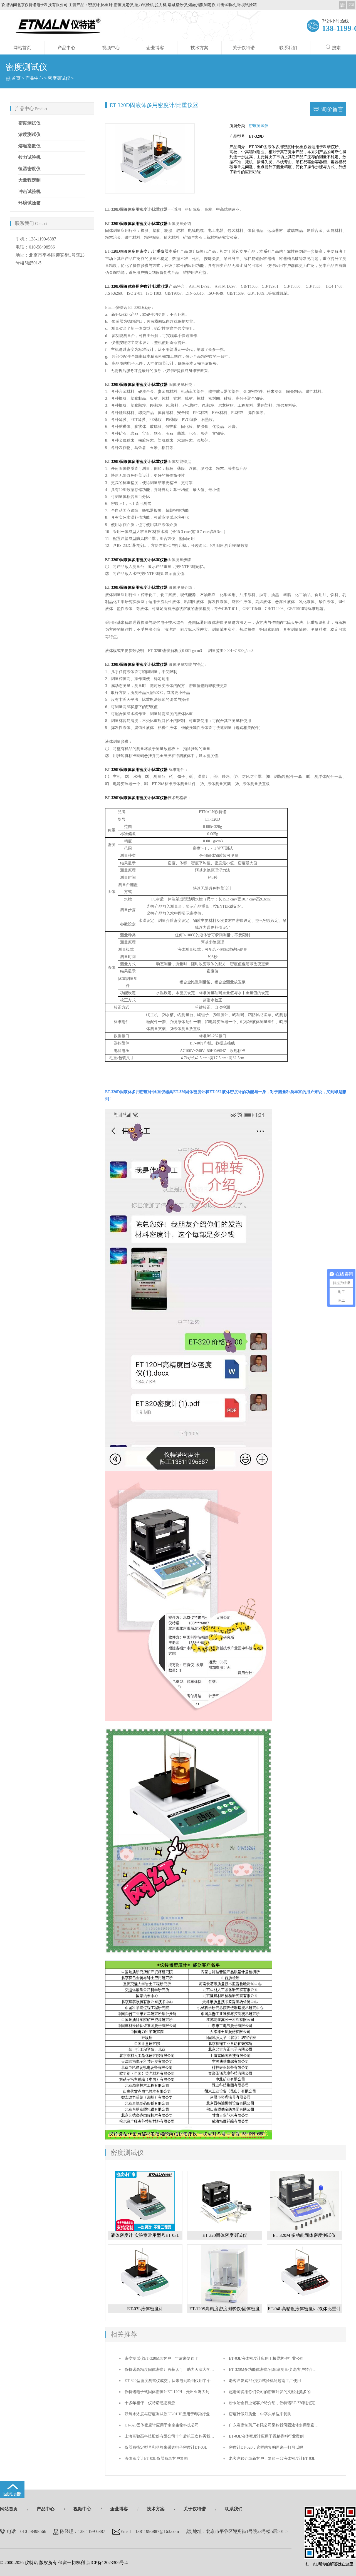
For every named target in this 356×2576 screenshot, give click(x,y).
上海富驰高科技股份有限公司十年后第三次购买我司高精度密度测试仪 (185, 2436)
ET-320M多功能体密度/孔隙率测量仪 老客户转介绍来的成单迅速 (284, 2370)
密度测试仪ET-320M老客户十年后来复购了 (161, 2358)
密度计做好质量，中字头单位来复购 (260, 2414)
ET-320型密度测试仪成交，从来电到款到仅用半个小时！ (173, 2381)
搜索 (336, 48)
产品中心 (66, 48)
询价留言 (332, 109)
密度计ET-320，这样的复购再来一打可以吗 (266, 2447)
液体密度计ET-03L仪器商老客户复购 (156, 2459)
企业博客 (155, 48)
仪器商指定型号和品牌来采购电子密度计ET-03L (166, 2447)
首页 (16, 78)
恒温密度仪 (29, 169)
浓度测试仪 (29, 134)
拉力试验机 (29, 157)
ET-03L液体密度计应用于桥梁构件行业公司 (266, 2358)
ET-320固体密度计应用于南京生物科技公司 (162, 2425)
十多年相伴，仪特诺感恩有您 (150, 2403)
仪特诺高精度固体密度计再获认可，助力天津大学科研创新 (175, 2370)
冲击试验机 (29, 191)
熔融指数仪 (29, 146)
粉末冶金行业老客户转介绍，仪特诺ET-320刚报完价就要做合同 (284, 2403)
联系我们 (288, 48)
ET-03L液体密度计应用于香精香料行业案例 (266, 2436)
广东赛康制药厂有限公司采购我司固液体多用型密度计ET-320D (283, 2425)
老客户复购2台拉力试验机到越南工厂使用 (265, 2381)
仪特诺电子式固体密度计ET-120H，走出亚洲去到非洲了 (173, 2392)
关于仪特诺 (244, 48)
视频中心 (111, 48)
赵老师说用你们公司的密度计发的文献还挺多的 (270, 2392)
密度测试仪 (59, 78)
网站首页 (22, 48)
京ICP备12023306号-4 (107, 2563)
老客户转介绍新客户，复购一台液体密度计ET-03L (272, 2459)
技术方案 (199, 48)
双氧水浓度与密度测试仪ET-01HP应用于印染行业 (167, 2414)
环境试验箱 (29, 203)
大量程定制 (29, 180)
